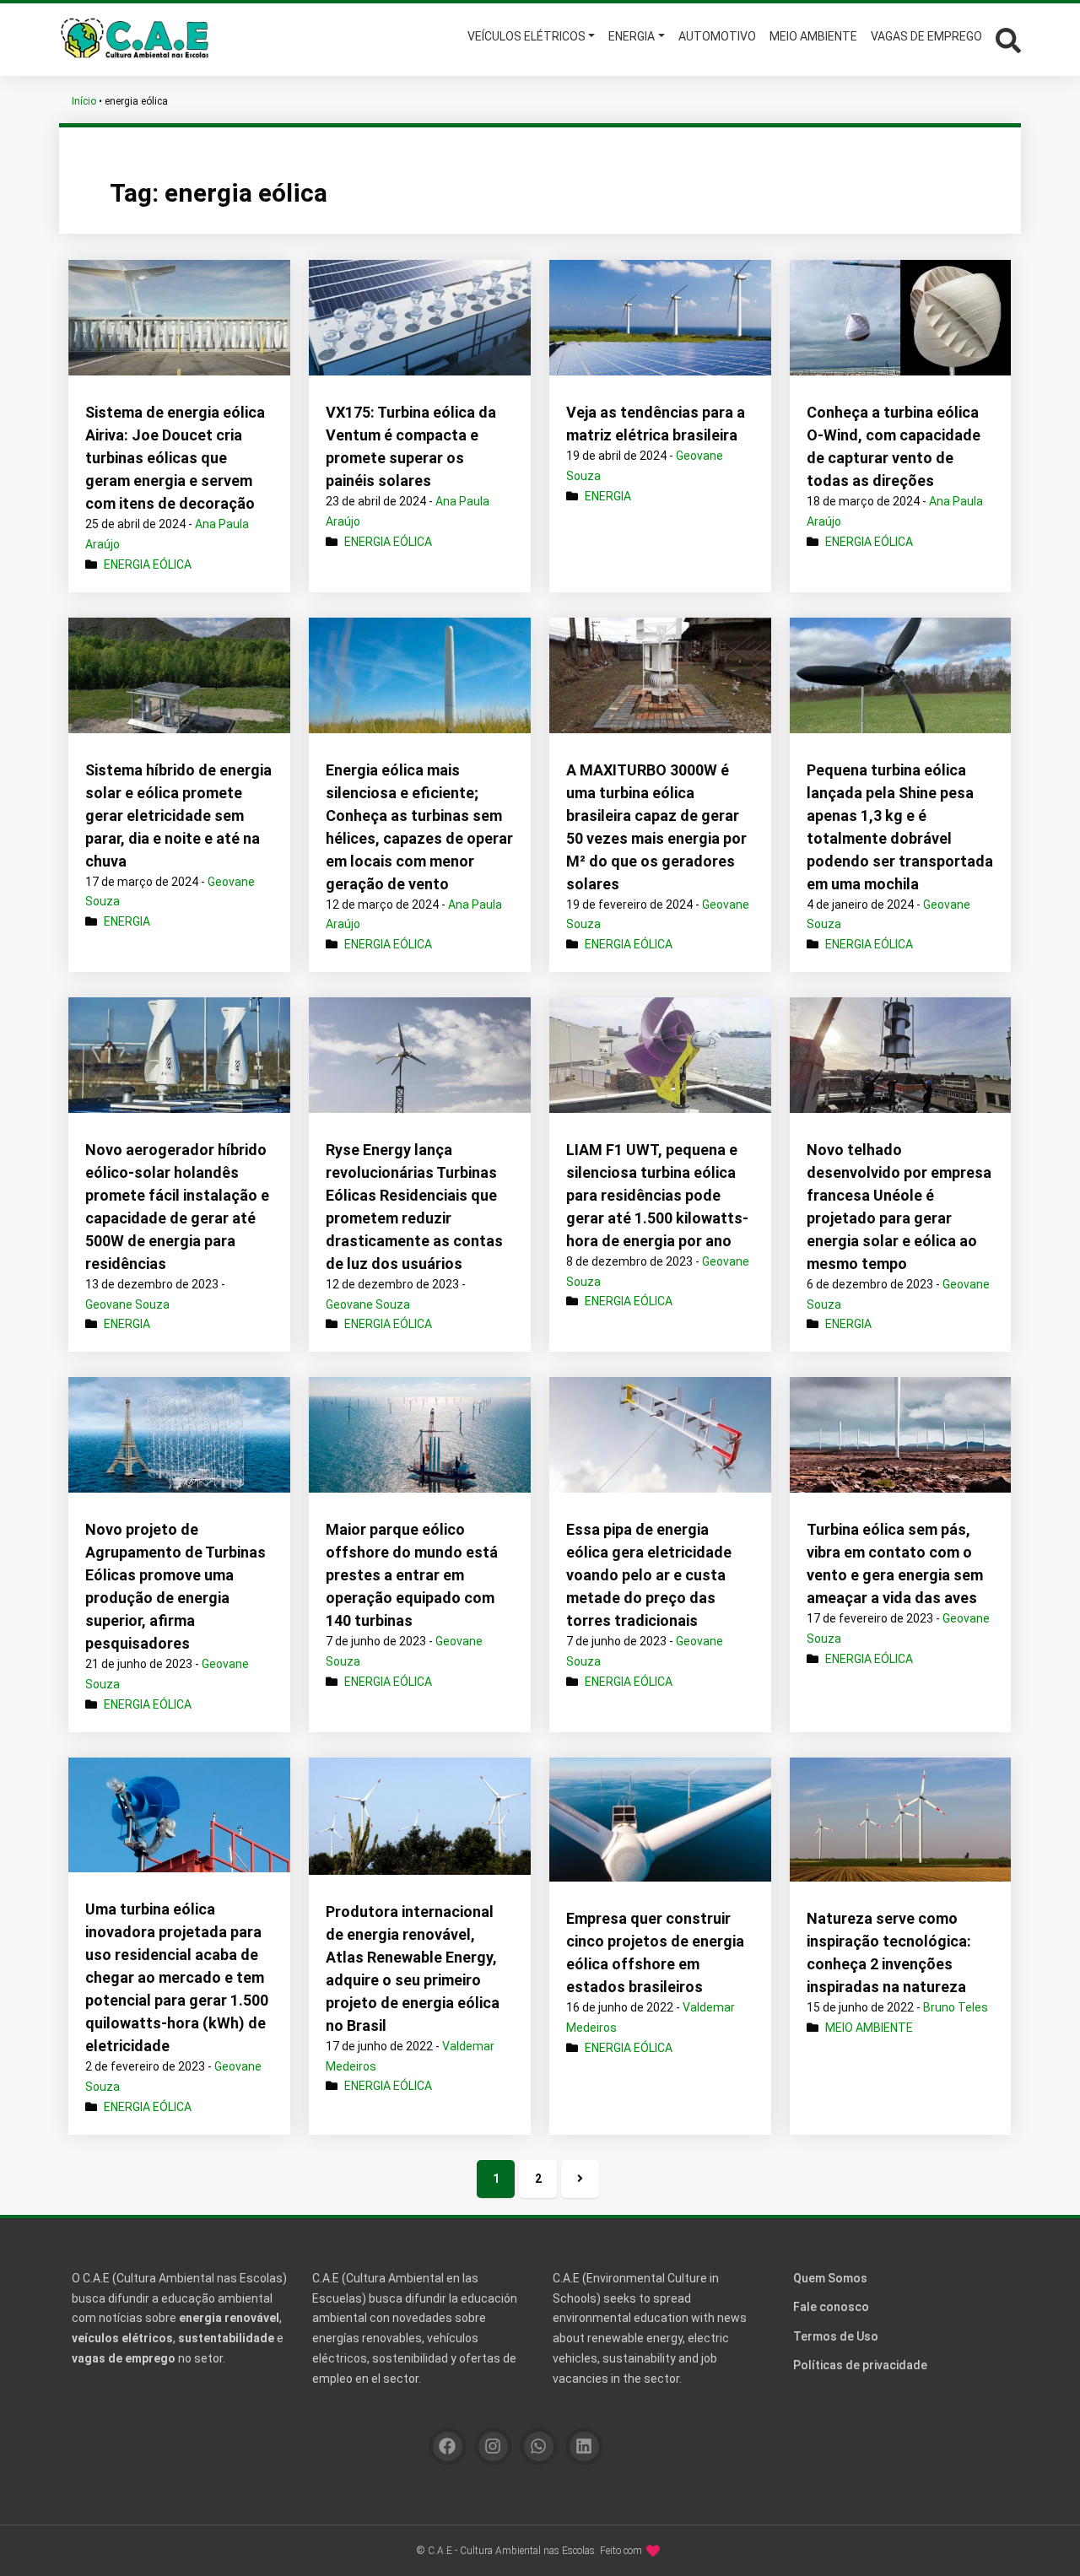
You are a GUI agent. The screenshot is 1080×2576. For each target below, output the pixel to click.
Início (84, 101)
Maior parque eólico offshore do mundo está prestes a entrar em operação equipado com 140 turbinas (412, 1575)
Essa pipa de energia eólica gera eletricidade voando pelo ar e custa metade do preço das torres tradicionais (649, 1575)
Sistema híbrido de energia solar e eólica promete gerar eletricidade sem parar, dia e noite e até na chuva (178, 815)
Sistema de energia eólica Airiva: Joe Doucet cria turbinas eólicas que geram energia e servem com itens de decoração (175, 458)
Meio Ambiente (869, 2028)
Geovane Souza (127, 1304)
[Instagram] (493, 2446)
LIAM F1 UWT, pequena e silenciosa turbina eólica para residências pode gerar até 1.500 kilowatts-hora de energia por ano (657, 1195)
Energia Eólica (148, 564)
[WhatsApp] (539, 2446)
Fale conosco (831, 2307)
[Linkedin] (584, 2446)
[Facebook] (448, 2446)
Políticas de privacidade (860, 2365)
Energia (608, 496)
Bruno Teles (956, 2007)
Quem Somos (830, 2278)
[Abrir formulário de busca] (1008, 38)
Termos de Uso (836, 2336)
